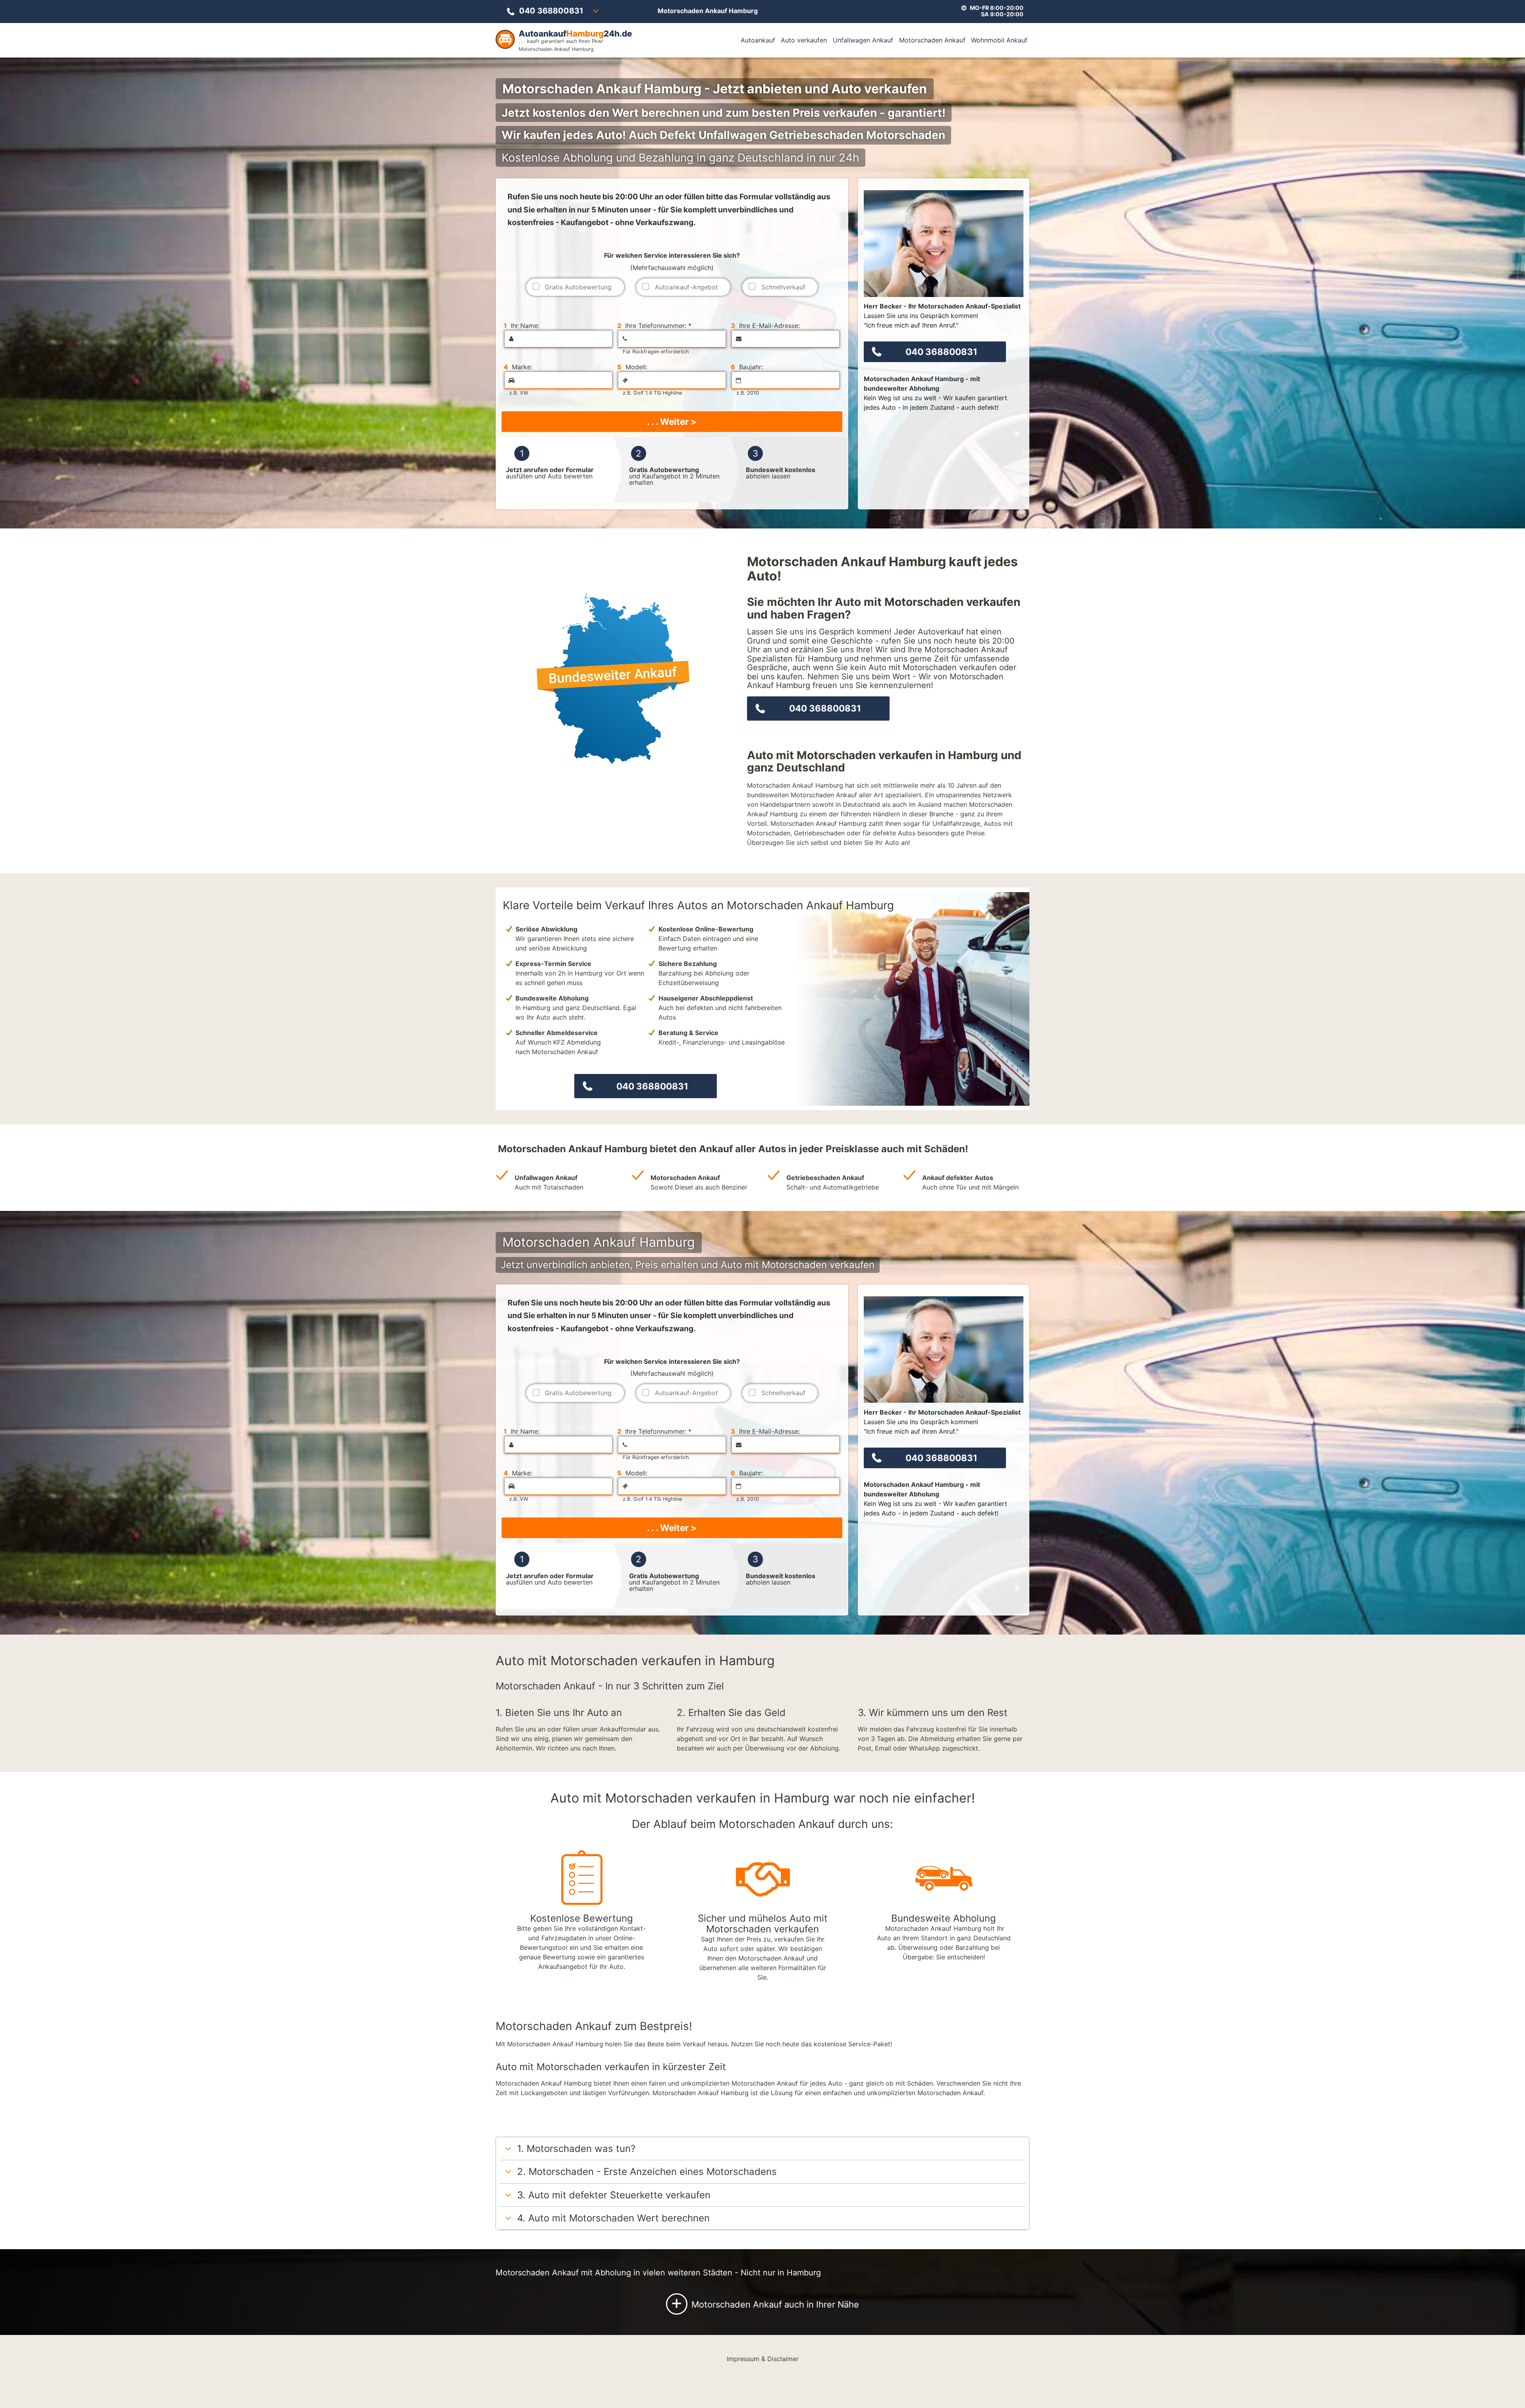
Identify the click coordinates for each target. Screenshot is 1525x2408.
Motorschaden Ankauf (932, 40)
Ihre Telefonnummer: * (654, 326)
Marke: (518, 367)
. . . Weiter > (672, 421)
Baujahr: (747, 367)
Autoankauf (758, 40)
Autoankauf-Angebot (686, 287)
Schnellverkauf (783, 287)
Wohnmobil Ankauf (999, 40)
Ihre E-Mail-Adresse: (765, 326)
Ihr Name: (521, 326)
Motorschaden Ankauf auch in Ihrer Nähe (765, 2303)
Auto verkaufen (804, 40)
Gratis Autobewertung (578, 287)
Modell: (632, 367)
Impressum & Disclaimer (763, 2359)
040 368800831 (551, 11)
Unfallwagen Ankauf (863, 40)
